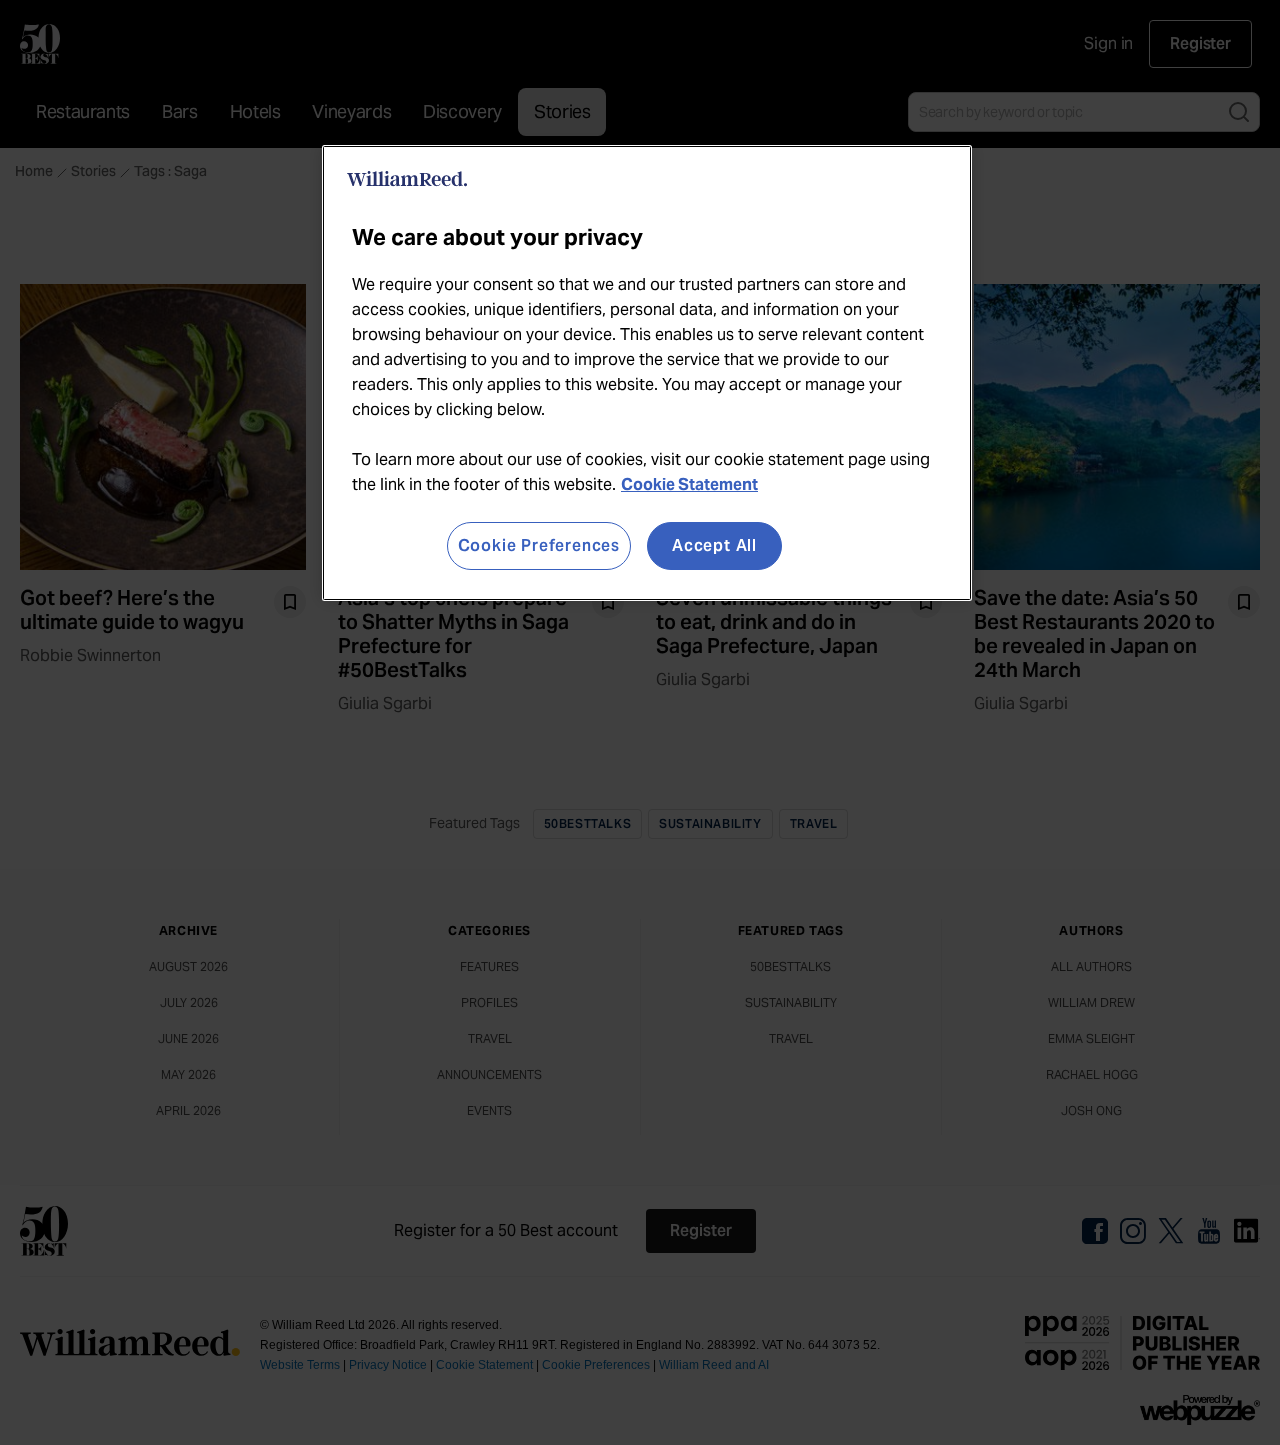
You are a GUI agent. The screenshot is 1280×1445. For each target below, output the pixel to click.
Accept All (714, 545)
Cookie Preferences (539, 545)
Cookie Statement (689, 484)
